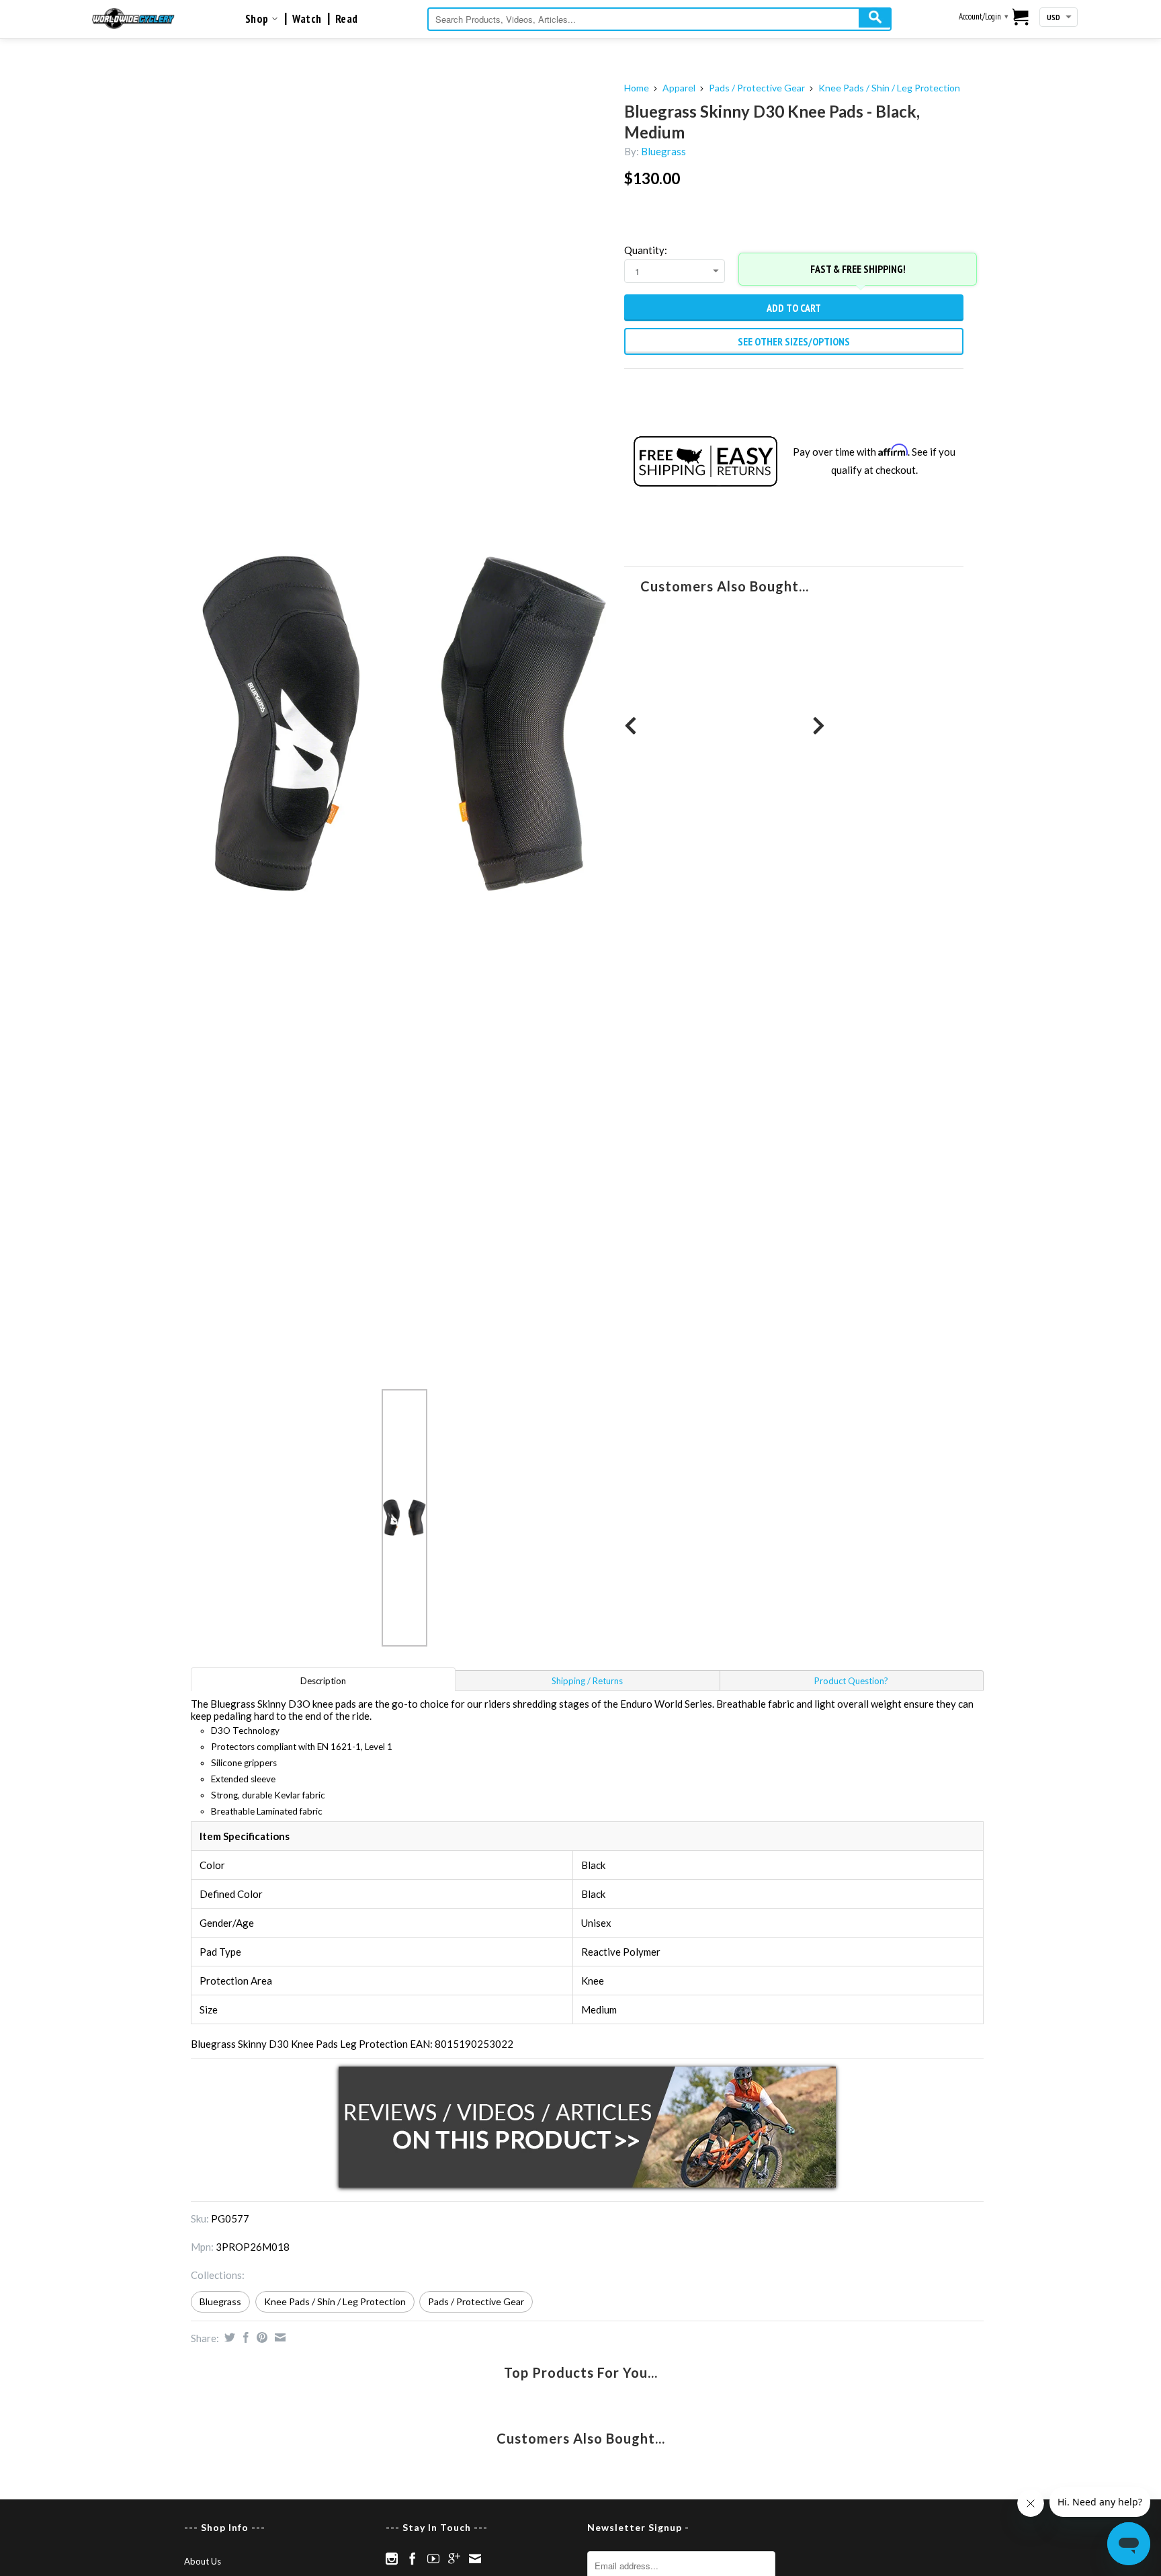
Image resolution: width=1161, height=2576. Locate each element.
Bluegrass (663, 151)
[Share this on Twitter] (228, 2337)
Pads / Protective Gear (757, 88)
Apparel (679, 88)
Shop (258, 19)
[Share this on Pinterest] (260, 2337)
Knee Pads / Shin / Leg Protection (889, 88)
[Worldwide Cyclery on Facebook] (413, 2559)
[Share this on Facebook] (244, 2337)
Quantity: (646, 250)
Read (347, 19)
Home (637, 88)
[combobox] (659, 19)
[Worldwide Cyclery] (133, 18)
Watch (307, 19)
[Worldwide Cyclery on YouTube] (433, 2559)
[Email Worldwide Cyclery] (475, 2559)
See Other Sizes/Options (794, 341)
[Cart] (1021, 18)
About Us (203, 2561)
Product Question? (851, 1681)
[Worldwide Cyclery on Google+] (454, 2559)
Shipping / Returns (587, 1681)
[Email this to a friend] (278, 2337)
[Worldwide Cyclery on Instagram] (392, 2559)
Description (323, 1681)
